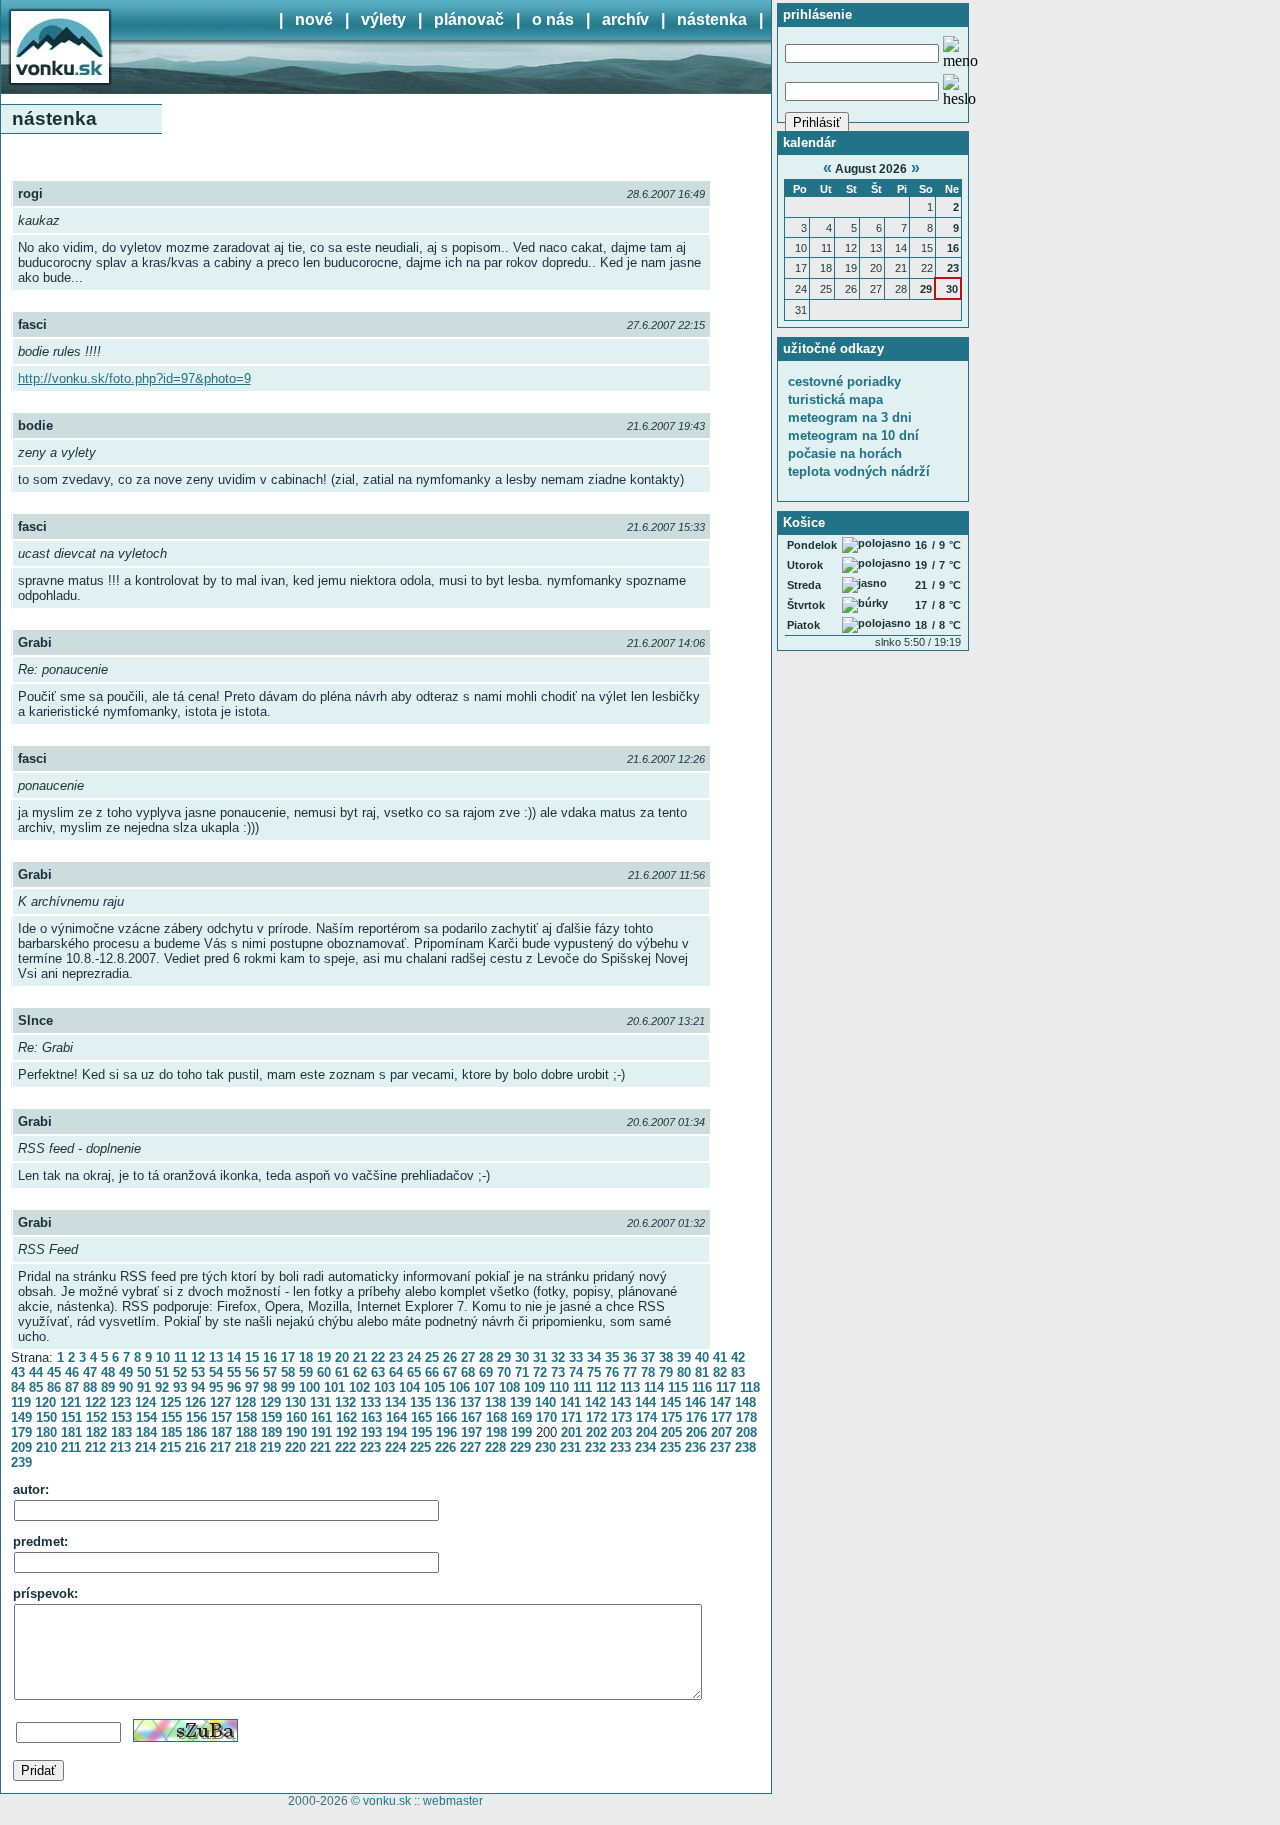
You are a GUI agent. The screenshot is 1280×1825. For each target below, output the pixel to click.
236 (695, 1447)
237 (720, 1447)
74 (576, 1372)
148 (745, 1402)
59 (306, 1372)
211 (71, 1447)
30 (522, 1357)
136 (445, 1402)
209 (21, 1447)
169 (521, 1417)
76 (612, 1372)
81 (702, 1372)
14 (234, 1357)
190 (296, 1432)
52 (180, 1372)
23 (396, 1357)
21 (360, 1357)
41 (720, 1357)
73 (558, 1372)
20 (342, 1357)
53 (198, 1372)
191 (321, 1432)
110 (559, 1387)
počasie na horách (845, 453)
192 (346, 1432)
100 (309, 1387)
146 (695, 1402)
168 (496, 1417)
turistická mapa (835, 399)
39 (684, 1357)
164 (396, 1417)
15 (252, 1357)
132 (345, 1402)
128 (245, 1402)
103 (384, 1387)
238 (745, 1447)
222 (345, 1447)
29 (504, 1357)
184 (146, 1432)
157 (221, 1417)
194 (396, 1432)
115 (678, 1387)
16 (270, 1357)
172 (596, 1417)
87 (72, 1387)
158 (246, 1417)
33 (576, 1357)
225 (420, 1447)
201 (571, 1432)
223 (370, 1447)
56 (252, 1372)
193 (371, 1432)
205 (671, 1432)
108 (509, 1387)
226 (445, 1447)
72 (540, 1372)
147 (720, 1402)
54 (216, 1372)
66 (432, 1372)
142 (595, 1402)
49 (126, 1372)
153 (121, 1417)
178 (746, 1417)
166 (446, 1417)
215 (170, 1447)
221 (320, 1447)
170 (546, 1417)
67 (450, 1372)
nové (314, 19)
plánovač (469, 19)
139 (520, 1402)
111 (582, 1387)
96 (234, 1387)
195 (421, 1432)
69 (486, 1372)
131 (320, 1402)
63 (378, 1372)
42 (738, 1357)
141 (570, 1402)
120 (45, 1402)
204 (646, 1432)
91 (144, 1387)
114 (654, 1387)
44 (36, 1372)
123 (120, 1402)
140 (545, 1402)
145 (670, 1402)
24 (414, 1357)
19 (324, 1357)
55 (234, 1372)
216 (195, 1447)
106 (459, 1387)
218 (245, 1447)
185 (171, 1432)
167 (471, 1417)
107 (484, 1387)
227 (470, 1447)
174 (646, 1417)
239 (21, 1462)
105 (434, 1387)
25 (432, 1357)
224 (395, 1447)
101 (334, 1387)
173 (621, 1417)
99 (288, 1387)
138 (495, 1402)
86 (54, 1387)
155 (171, 1417)
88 (90, 1387)
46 (72, 1372)
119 (21, 1402)
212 (95, 1447)
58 (288, 1372)
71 (522, 1372)
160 (296, 1417)
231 (570, 1447)
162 (346, 1417)
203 (621, 1432)
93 (180, 1387)
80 (684, 1372)
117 (726, 1387)
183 (121, 1432)
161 (321, 1417)
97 (252, 1387)
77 (630, 1372)
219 (270, 1447)
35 (612, 1357)
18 (306, 1357)
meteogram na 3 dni (850, 417)
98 (270, 1387)
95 (216, 1387)
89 (108, 1387)
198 (496, 1432)
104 (409, 1387)
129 (270, 1402)
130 (295, 1402)
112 (606, 1387)
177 (721, 1417)
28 (486, 1357)
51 (162, 1372)
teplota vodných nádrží (859, 471)
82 (720, 1372)
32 (558, 1357)
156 (196, 1417)
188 (246, 1432)
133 (370, 1402)
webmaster (453, 1801)
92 (162, 1387)
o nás (553, 19)
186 (196, 1432)
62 (360, 1372)
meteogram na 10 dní (853, 435)
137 (470, 1402)
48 (108, 1372)
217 (220, 1447)
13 (216, 1357)
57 (270, 1372)
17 (288, 1357)
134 (395, 1402)
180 (46, 1432)
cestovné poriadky (844, 381)
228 (495, 1447)
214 (145, 1447)
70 (504, 1372)
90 (126, 1387)
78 (648, 1372)
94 (198, 1387)
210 (46, 1447)
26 (450, 1357)
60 (324, 1372)
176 (696, 1417)
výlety (383, 19)
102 (359, 1387)
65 (414, 1372)
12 (198, 1357)
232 (595, 1447)
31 (540, 1357)
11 (180, 1357)
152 (96, 1417)
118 (750, 1387)
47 (90, 1372)
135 (420, 1402)
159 (271, 1417)
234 (645, 1447)
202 (596, 1432)
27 (468, 1357)
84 (18, 1387)
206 (696, 1432)
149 (21, 1417)
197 (471, 1432)
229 (520, 1447)
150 (46, 1417)
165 (421, 1417)
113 (630, 1387)
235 (670, 1447)
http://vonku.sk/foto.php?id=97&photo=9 (134, 378)
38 (666, 1357)
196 (446, 1432)
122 (95, 1402)
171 (571, 1417)
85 (36, 1387)
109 (534, 1387)
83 (738, 1372)
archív (625, 19)
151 (71, 1417)
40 (702, 1357)
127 (220, 1402)
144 (645, 1402)
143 (620, 1402)
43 (18, 1372)
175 (671, 1417)
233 (620, 1447)
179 (21, 1432)
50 (144, 1372)
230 (545, 1447)
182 (96, 1432)
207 (721, 1432)
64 (396, 1372)
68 (468, 1372)
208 (746, 1432)
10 (163, 1357)
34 (594, 1357)
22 (378, 1357)
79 (666, 1372)
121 (70, 1402)
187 (221, 1432)
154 (146, 1417)
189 (271, 1432)
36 (630, 1357)
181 (71, 1432)
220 (295, 1447)
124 (145, 1402)
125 (170, 1402)
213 (120, 1447)
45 (54, 1372)
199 (521, 1432)
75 (594, 1372)
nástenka (712, 19)
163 (371, 1417)
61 (342, 1372)
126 (195, 1402)
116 (702, 1387)
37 (648, 1357)
